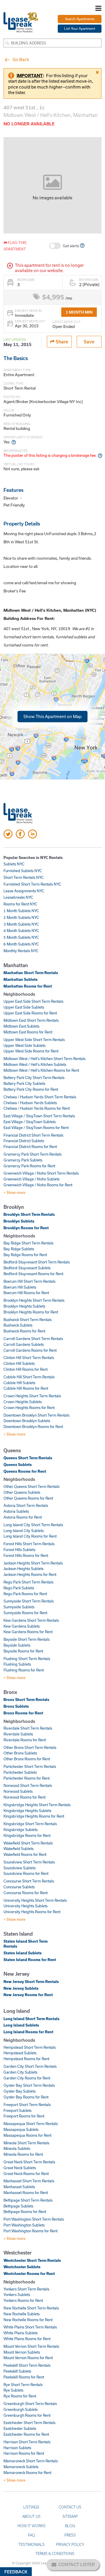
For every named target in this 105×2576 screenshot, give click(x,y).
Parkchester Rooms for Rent (27, 1778)
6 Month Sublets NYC (21, 944)
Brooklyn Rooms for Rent (26, 1228)
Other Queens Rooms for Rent (28, 1498)
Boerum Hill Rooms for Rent (26, 1293)
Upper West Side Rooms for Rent (31, 1051)
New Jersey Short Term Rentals (31, 1982)
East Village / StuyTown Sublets (30, 1122)
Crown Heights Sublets (23, 1402)
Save (89, 342)
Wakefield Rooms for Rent (25, 1854)
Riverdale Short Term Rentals (28, 1728)
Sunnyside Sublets (19, 1607)
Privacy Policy (70, 2544)
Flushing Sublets (17, 1664)
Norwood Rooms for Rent (24, 1797)
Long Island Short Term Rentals (32, 2019)
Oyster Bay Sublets (20, 2091)
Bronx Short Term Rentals (26, 1700)
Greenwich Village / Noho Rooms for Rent (38, 1185)
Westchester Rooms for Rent (29, 2274)
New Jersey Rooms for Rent (28, 1995)
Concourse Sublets (19, 1887)
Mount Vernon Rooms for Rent (28, 2358)
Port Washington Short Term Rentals (34, 2219)
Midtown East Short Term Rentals (31, 1020)
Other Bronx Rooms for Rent (27, 1759)
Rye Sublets (13, 2390)
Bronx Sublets (16, 1706)
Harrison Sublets (17, 2448)
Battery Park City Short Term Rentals (34, 1078)
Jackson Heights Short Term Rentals (33, 1563)
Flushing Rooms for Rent (24, 1670)
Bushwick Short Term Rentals (28, 1320)
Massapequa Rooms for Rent (27, 2135)
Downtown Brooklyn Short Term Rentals (36, 1415)
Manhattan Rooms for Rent (28, 986)
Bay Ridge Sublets (19, 1249)
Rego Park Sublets (19, 1588)
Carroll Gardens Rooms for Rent (30, 1350)
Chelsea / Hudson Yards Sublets (30, 1103)
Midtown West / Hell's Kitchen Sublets (35, 1064)
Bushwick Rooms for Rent (24, 1331)
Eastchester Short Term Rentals (29, 2423)
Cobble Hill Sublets (19, 1383)
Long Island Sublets (21, 2025)
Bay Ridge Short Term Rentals (28, 1243)
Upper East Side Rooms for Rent (30, 1013)
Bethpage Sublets (18, 2206)
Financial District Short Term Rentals (33, 1135)
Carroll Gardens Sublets (24, 1344)
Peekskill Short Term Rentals (27, 2365)
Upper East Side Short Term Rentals (33, 1001)
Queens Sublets (18, 1465)
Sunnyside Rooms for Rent (25, 1613)
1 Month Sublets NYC (21, 911)
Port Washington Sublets (24, 2225)
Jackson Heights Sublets (23, 1569)
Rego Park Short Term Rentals (28, 1582)
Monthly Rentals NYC (21, 951)
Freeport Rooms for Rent (24, 2116)
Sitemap (70, 2516)
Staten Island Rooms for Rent (30, 1960)
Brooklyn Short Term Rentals (29, 1214)
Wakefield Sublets (19, 1849)
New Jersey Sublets (21, 1988)
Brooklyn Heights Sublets (24, 1306)
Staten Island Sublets (23, 1953)
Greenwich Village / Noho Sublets (32, 1179)
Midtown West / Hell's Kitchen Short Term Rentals (44, 1059)
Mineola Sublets (17, 2148)
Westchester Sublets (22, 2267)
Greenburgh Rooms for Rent (27, 2415)
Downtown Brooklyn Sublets (27, 1421)
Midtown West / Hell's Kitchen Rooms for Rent (41, 1070)
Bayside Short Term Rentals (27, 1639)
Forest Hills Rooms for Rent (26, 1555)
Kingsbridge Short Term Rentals (30, 1824)
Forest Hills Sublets (19, 1550)
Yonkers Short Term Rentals (26, 2289)
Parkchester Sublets (20, 1772)
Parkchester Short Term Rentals (30, 1766)
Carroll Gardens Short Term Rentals (33, 1339)
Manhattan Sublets (21, 979)
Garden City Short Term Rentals (30, 2066)
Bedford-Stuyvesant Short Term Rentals (37, 1262)
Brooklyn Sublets (19, 1221)
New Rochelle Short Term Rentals (31, 2308)
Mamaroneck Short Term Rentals (31, 2461)
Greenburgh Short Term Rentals (30, 2404)
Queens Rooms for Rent (25, 1471)
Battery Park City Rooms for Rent (31, 1089)
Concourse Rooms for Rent (26, 1893)
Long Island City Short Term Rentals (33, 1525)
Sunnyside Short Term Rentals (29, 1601)
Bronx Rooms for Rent (23, 1713)
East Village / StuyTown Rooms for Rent (36, 1128)
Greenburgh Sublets (21, 2409)
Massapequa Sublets (21, 2129)
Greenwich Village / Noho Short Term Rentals (41, 1173)
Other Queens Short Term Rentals (32, 1486)
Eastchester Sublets (20, 2428)
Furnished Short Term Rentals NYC (32, 884)
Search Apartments (80, 19)
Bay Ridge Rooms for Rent (25, 1255)
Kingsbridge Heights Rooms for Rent (34, 1816)
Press (70, 2535)
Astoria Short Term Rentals (26, 1505)
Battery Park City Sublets (24, 1083)
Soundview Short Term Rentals (29, 1862)
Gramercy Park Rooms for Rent (29, 1166)
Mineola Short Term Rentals (26, 2143)
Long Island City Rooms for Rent (30, 1536)
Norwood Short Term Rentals (28, 1785)
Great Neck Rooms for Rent (26, 2174)
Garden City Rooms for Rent (27, 2078)
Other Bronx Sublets (20, 1753)
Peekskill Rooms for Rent (24, 2377)
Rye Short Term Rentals (23, 2385)
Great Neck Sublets (20, 2168)
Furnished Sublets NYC (23, 871)
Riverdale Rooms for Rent (25, 1740)
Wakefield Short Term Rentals (28, 1843)
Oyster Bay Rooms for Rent (26, 2097)
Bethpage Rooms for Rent (25, 2212)
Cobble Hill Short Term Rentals (29, 1377)
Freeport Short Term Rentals (27, 2105)
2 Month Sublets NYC (21, 917)
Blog (70, 2526)
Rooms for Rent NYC (20, 904)
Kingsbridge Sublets (21, 1830)
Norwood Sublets (18, 1791)
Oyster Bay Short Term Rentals (29, 2085)
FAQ (32, 2535)
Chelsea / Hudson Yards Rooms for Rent (37, 1108)
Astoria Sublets (16, 1511)
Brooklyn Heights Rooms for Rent (31, 1312)
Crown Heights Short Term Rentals (32, 1396)
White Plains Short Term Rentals (30, 2327)
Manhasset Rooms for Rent (26, 2193)
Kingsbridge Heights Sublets (27, 1811)
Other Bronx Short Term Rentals (30, 1747)
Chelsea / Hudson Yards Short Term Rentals (40, 1097)
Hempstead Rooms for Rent (26, 2059)
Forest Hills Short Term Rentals (29, 1544)
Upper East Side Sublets (24, 1007)
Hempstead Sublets (20, 2053)
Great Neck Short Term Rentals (29, 2162)
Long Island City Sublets (24, 1531)
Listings (31, 2507)
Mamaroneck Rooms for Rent (27, 2473)
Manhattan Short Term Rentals (31, 973)
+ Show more (14, 1192)
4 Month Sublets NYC (21, 931)
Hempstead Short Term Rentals (30, 2047)
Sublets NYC (14, 864)
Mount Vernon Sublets (22, 2352)
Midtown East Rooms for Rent (28, 1032)
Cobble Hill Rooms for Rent (26, 1388)
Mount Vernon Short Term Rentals (31, 2346)
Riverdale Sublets (18, 1734)
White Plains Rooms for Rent (27, 2339)
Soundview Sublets (20, 1868)
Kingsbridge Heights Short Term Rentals (37, 1805)
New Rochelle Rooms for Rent (28, 2320)
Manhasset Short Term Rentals (29, 2181)
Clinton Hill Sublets (19, 1363)
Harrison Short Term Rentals (27, 2442)
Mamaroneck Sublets (21, 2467)
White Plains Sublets (21, 2333)
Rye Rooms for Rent (20, 2396)
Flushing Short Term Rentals (27, 1659)
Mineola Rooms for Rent (23, 2154)
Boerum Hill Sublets (20, 1287)
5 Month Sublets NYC (21, 937)
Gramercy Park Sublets (23, 1160)
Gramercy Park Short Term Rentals (33, 1154)
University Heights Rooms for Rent (32, 1912)
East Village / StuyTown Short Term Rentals (39, 1116)
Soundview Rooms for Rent (26, 1873)
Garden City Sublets (20, 2072)
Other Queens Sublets (22, 1492)
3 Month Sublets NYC (21, 924)
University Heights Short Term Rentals (35, 1900)
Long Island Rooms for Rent (28, 2032)
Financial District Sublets (24, 1141)
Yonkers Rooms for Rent (23, 2300)
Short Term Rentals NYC (24, 877)
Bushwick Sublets (18, 1325)
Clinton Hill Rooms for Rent (26, 1369)
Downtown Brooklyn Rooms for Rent (33, 1427)
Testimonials (32, 2544)
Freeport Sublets (17, 2110)
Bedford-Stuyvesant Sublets (27, 1268)
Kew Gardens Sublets (22, 1626)
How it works (32, 2526)
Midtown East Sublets (21, 1026)
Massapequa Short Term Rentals (31, 2124)
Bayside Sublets (17, 1645)
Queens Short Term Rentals (28, 1458)
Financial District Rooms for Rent (30, 1147)
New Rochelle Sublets (22, 2314)
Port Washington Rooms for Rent (30, 2231)
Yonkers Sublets (17, 2295)
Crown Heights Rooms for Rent (29, 1408)
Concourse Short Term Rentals (29, 1881)
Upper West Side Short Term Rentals (34, 1040)
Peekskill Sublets (17, 2371)
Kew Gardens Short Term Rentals (31, 1620)
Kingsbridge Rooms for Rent (27, 1835)
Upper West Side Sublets (24, 1045)
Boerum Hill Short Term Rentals (29, 1281)
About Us (31, 2516)
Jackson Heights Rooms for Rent (30, 1574)
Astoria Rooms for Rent (23, 1517)
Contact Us (70, 2507)
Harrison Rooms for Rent (24, 2453)
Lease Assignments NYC (24, 891)
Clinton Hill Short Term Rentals (29, 1358)
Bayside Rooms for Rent (23, 1651)
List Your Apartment (80, 28)
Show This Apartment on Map (52, 716)
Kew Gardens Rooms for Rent (28, 1632)
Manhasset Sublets (19, 2187)
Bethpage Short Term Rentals (28, 2200)
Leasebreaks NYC (18, 897)
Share (61, 342)
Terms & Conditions (55, 2553)
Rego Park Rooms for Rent (25, 1594)
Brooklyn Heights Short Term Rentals (34, 1300)
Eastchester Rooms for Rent (26, 2434)
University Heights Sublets (26, 1906)
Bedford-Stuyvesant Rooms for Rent (33, 1274)
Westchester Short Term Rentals (32, 2260)
